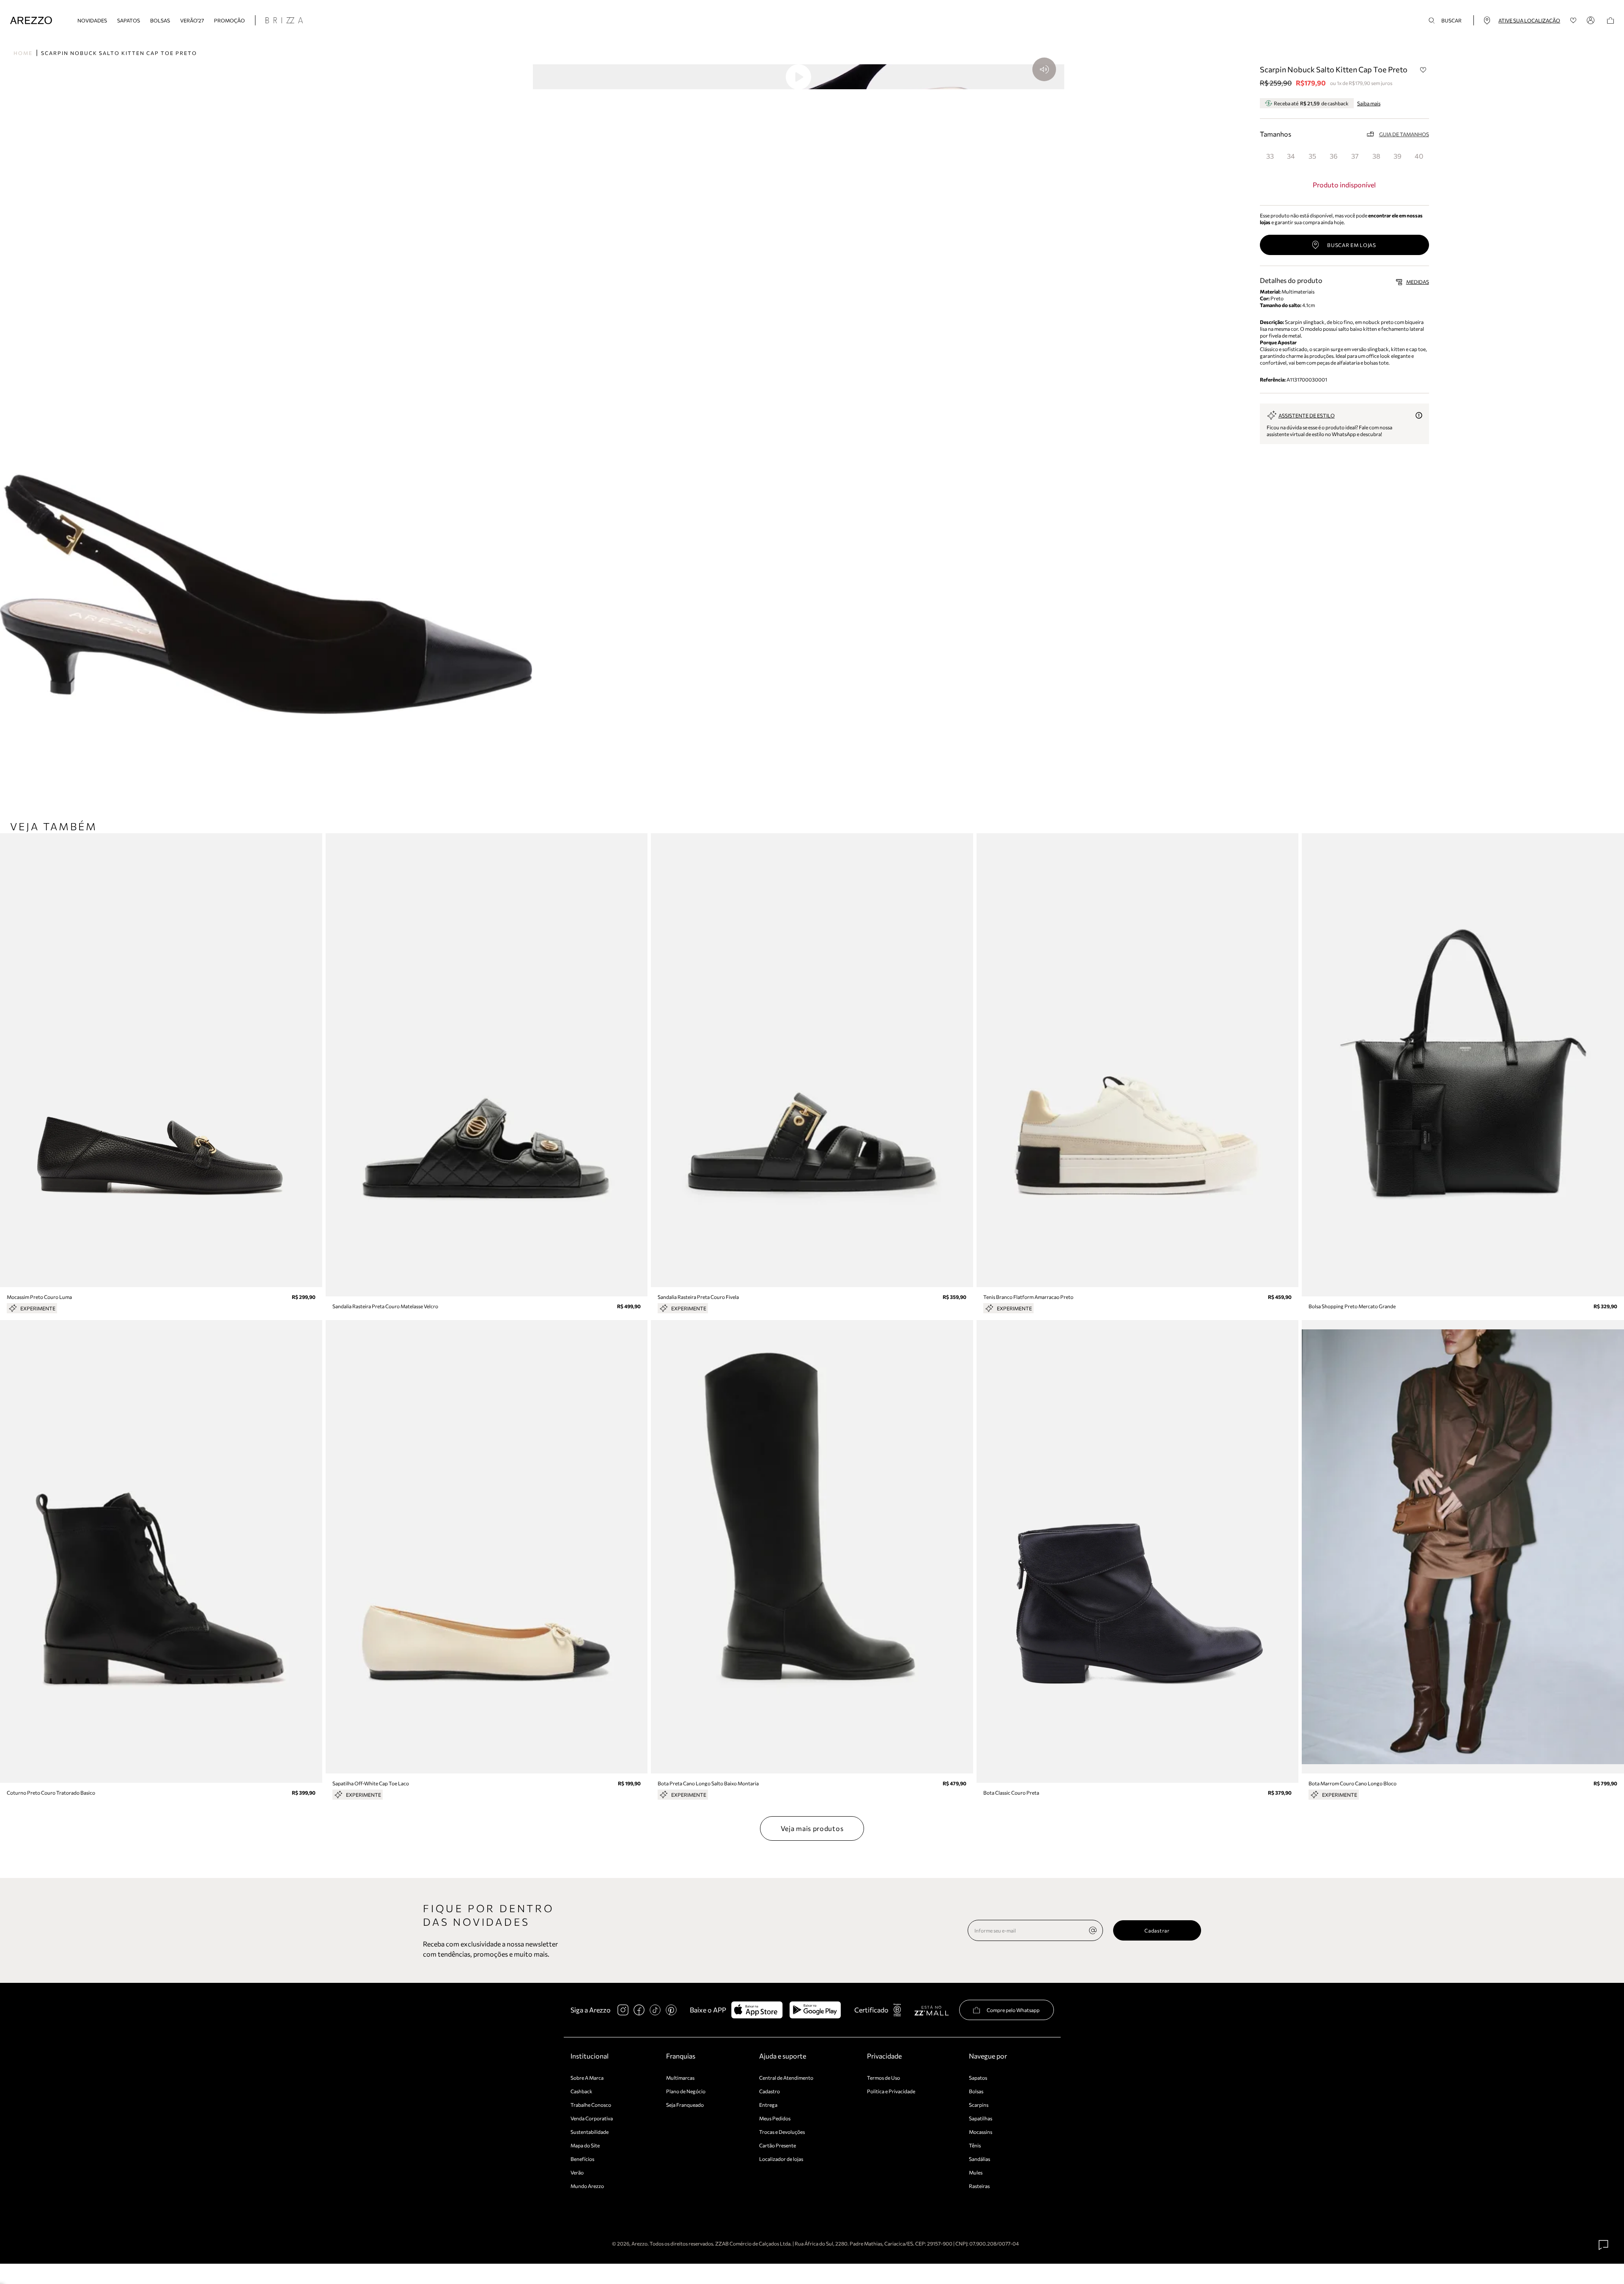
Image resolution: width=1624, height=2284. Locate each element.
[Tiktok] (655, 2010)
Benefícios (582, 2159)
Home (23, 53)
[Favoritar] (1424, 70)
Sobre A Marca (587, 2078)
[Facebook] (639, 2010)
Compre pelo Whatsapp (1013, 2010)
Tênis (975, 2145)
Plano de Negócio (686, 2091)
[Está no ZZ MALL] (931, 2010)
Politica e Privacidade (891, 2091)
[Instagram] (623, 2010)
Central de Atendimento (786, 2078)
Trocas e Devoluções (782, 2132)
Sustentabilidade (590, 2132)
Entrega (768, 2105)
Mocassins (981, 2132)
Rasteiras (979, 2186)
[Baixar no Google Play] (815, 2010)
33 (1270, 156)
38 (1376, 156)
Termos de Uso (883, 2078)
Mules (976, 2172)
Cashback (582, 2091)
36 (1334, 156)
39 (1398, 156)
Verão (577, 2172)
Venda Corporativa (592, 2118)
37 (1355, 156)
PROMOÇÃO (229, 20)
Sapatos (129, 20)
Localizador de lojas (781, 2159)
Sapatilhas (981, 2118)
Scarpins (979, 2105)
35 (1312, 156)
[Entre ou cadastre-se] (1592, 20)
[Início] (31, 21)
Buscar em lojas (1352, 245)
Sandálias (979, 2159)
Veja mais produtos (812, 1828)
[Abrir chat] (1604, 2245)
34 (1291, 156)
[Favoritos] (1573, 21)
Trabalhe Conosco (591, 2105)
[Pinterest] (671, 2010)
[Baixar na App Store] (757, 2010)
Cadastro (769, 2091)
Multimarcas (680, 2078)
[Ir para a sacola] (1610, 21)
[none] (1093, 1930)
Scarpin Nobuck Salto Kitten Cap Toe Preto (119, 53)
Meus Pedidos (775, 2118)
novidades (92, 20)
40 (1419, 156)
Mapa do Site (585, 2145)
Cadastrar (1157, 1930)
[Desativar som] (1044, 69)
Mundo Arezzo (587, 2186)
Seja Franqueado (685, 2105)
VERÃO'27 (192, 20)
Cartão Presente (778, 2145)
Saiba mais (1369, 103)
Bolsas (160, 20)
